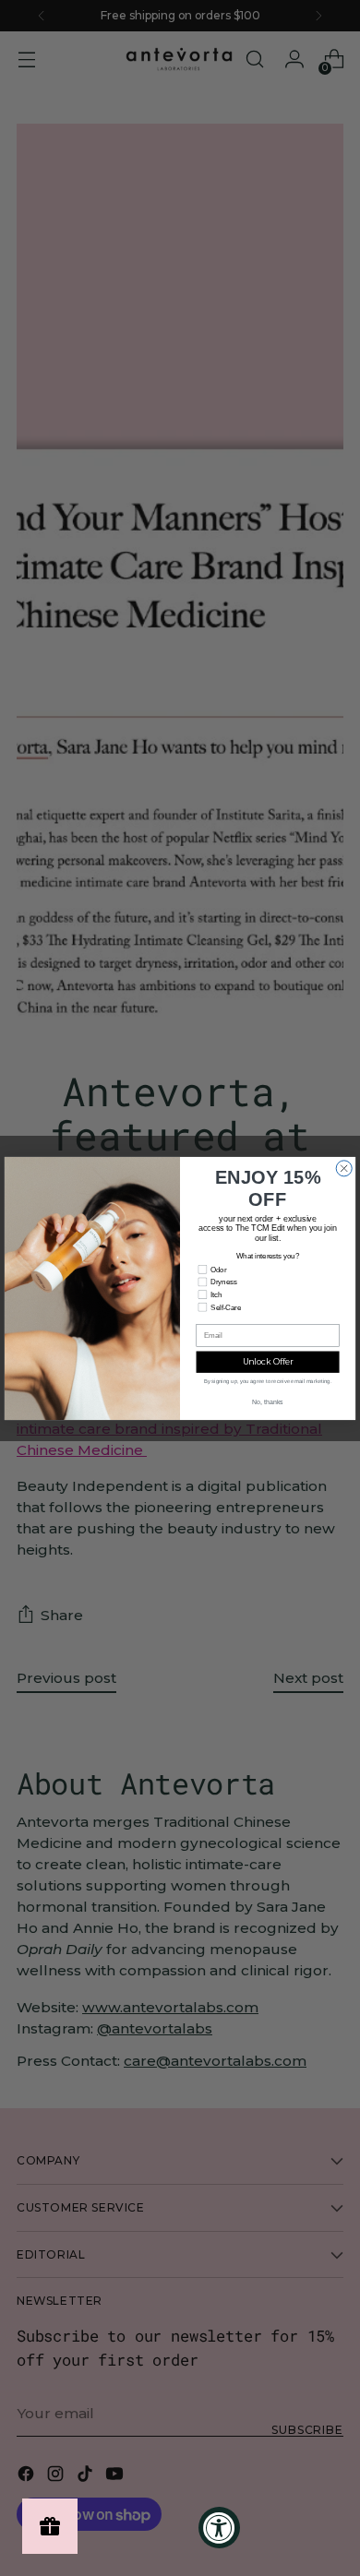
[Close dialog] (344, 1168)
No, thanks (268, 1401)
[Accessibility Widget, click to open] (219, 2528)
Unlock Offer (268, 1361)
